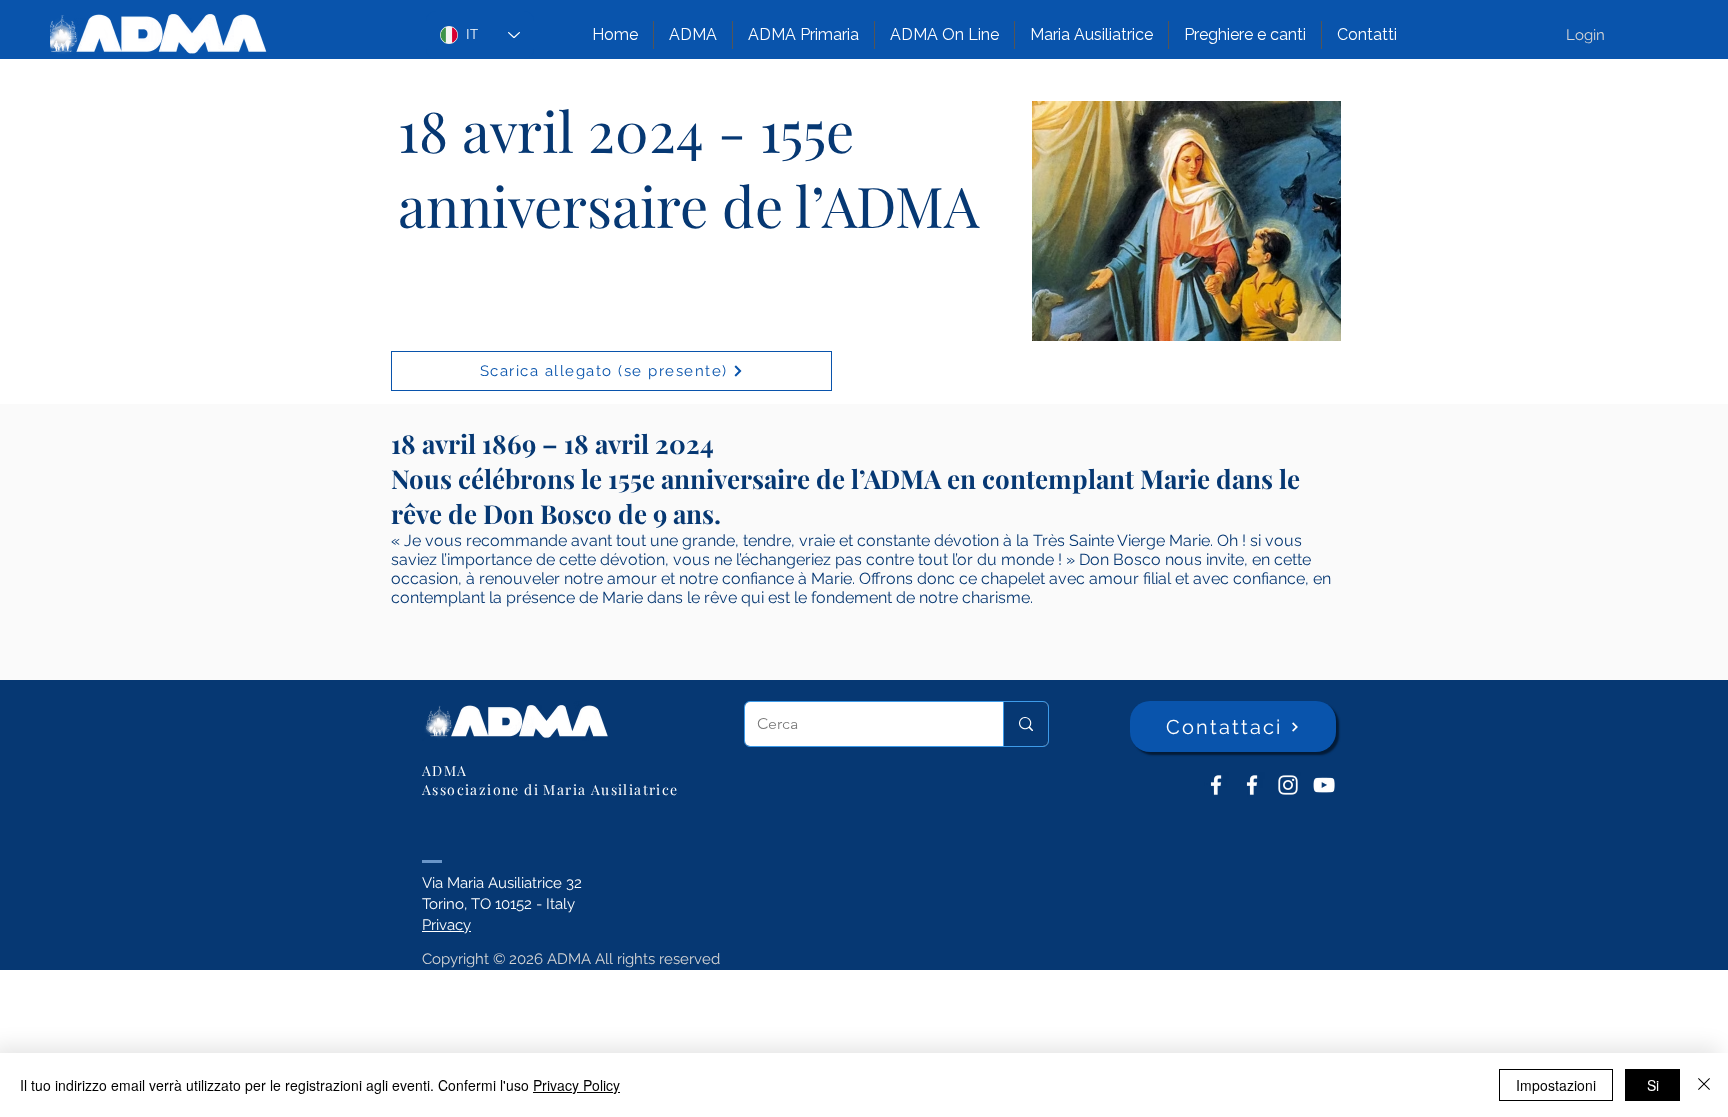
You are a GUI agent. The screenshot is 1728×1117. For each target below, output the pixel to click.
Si (1653, 1085)
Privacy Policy (576, 1085)
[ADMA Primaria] (1252, 785)
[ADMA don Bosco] (1216, 785)
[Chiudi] (1704, 1085)
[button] (693, 35)
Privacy (446, 925)
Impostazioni (1556, 1085)
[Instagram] (1288, 785)
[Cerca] (1025, 724)
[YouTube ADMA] (1324, 785)
